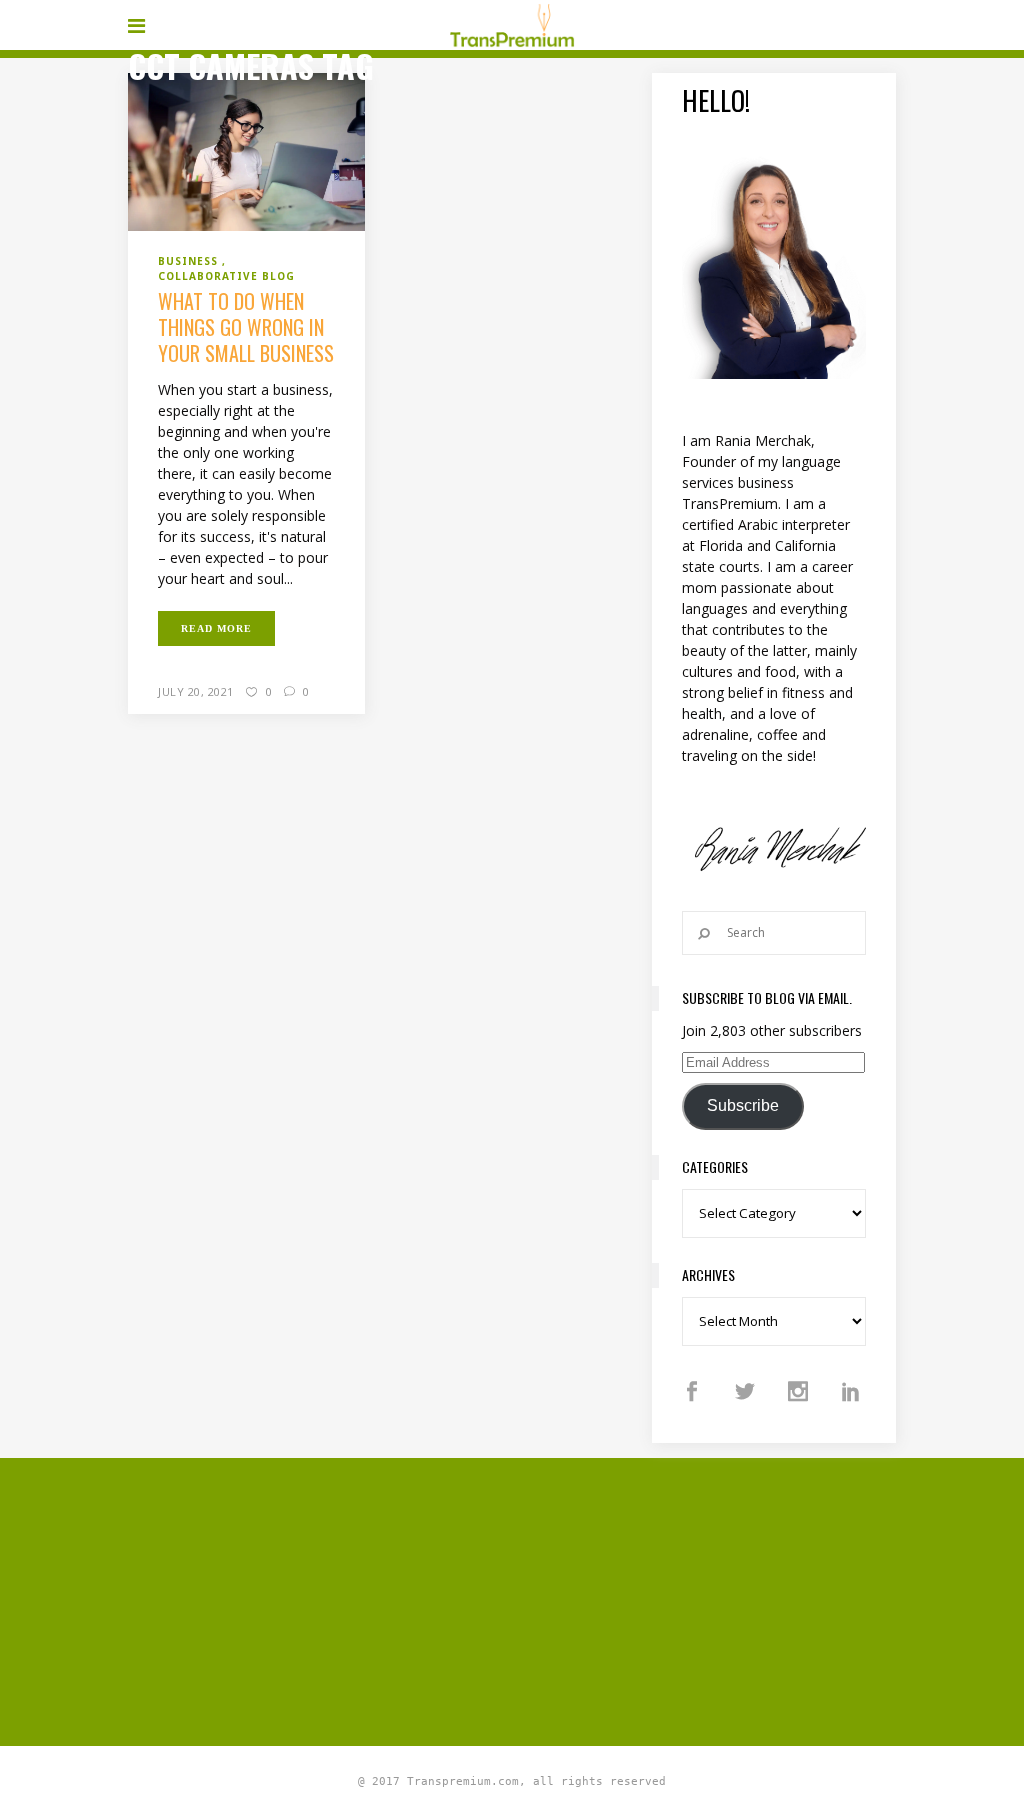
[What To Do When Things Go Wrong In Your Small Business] (246, 151)
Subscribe (743, 1105)
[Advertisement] (576, 1599)
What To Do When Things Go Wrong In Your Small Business (246, 327)
